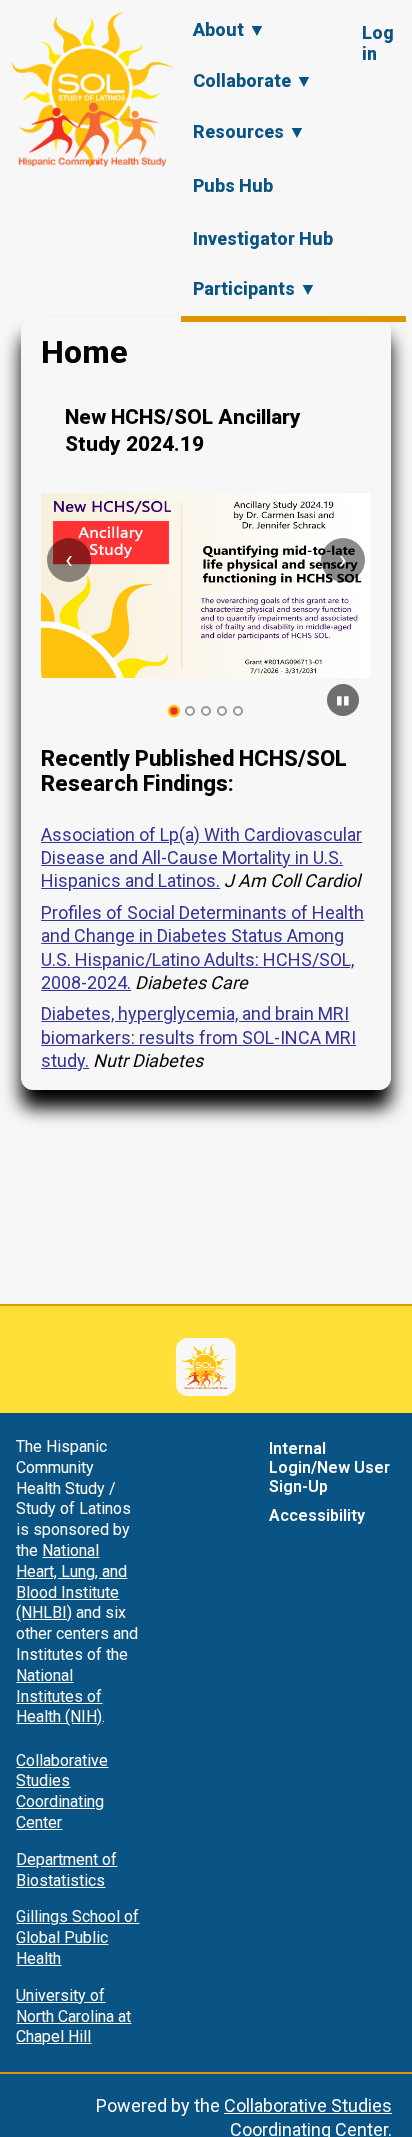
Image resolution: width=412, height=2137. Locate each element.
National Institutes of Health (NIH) (59, 1696)
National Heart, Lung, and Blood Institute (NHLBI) (71, 1581)
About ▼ (229, 29)
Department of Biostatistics (66, 1870)
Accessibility (317, 1515)
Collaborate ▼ (253, 80)
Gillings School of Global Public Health (77, 1937)
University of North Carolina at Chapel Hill (73, 2016)
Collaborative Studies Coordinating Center (62, 1791)
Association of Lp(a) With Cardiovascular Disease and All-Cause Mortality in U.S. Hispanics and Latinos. (201, 858)
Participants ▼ (255, 288)
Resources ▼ (249, 131)
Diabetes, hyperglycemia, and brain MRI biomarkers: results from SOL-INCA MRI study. (198, 1037)
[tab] (174, 711)
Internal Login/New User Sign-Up (329, 1467)
